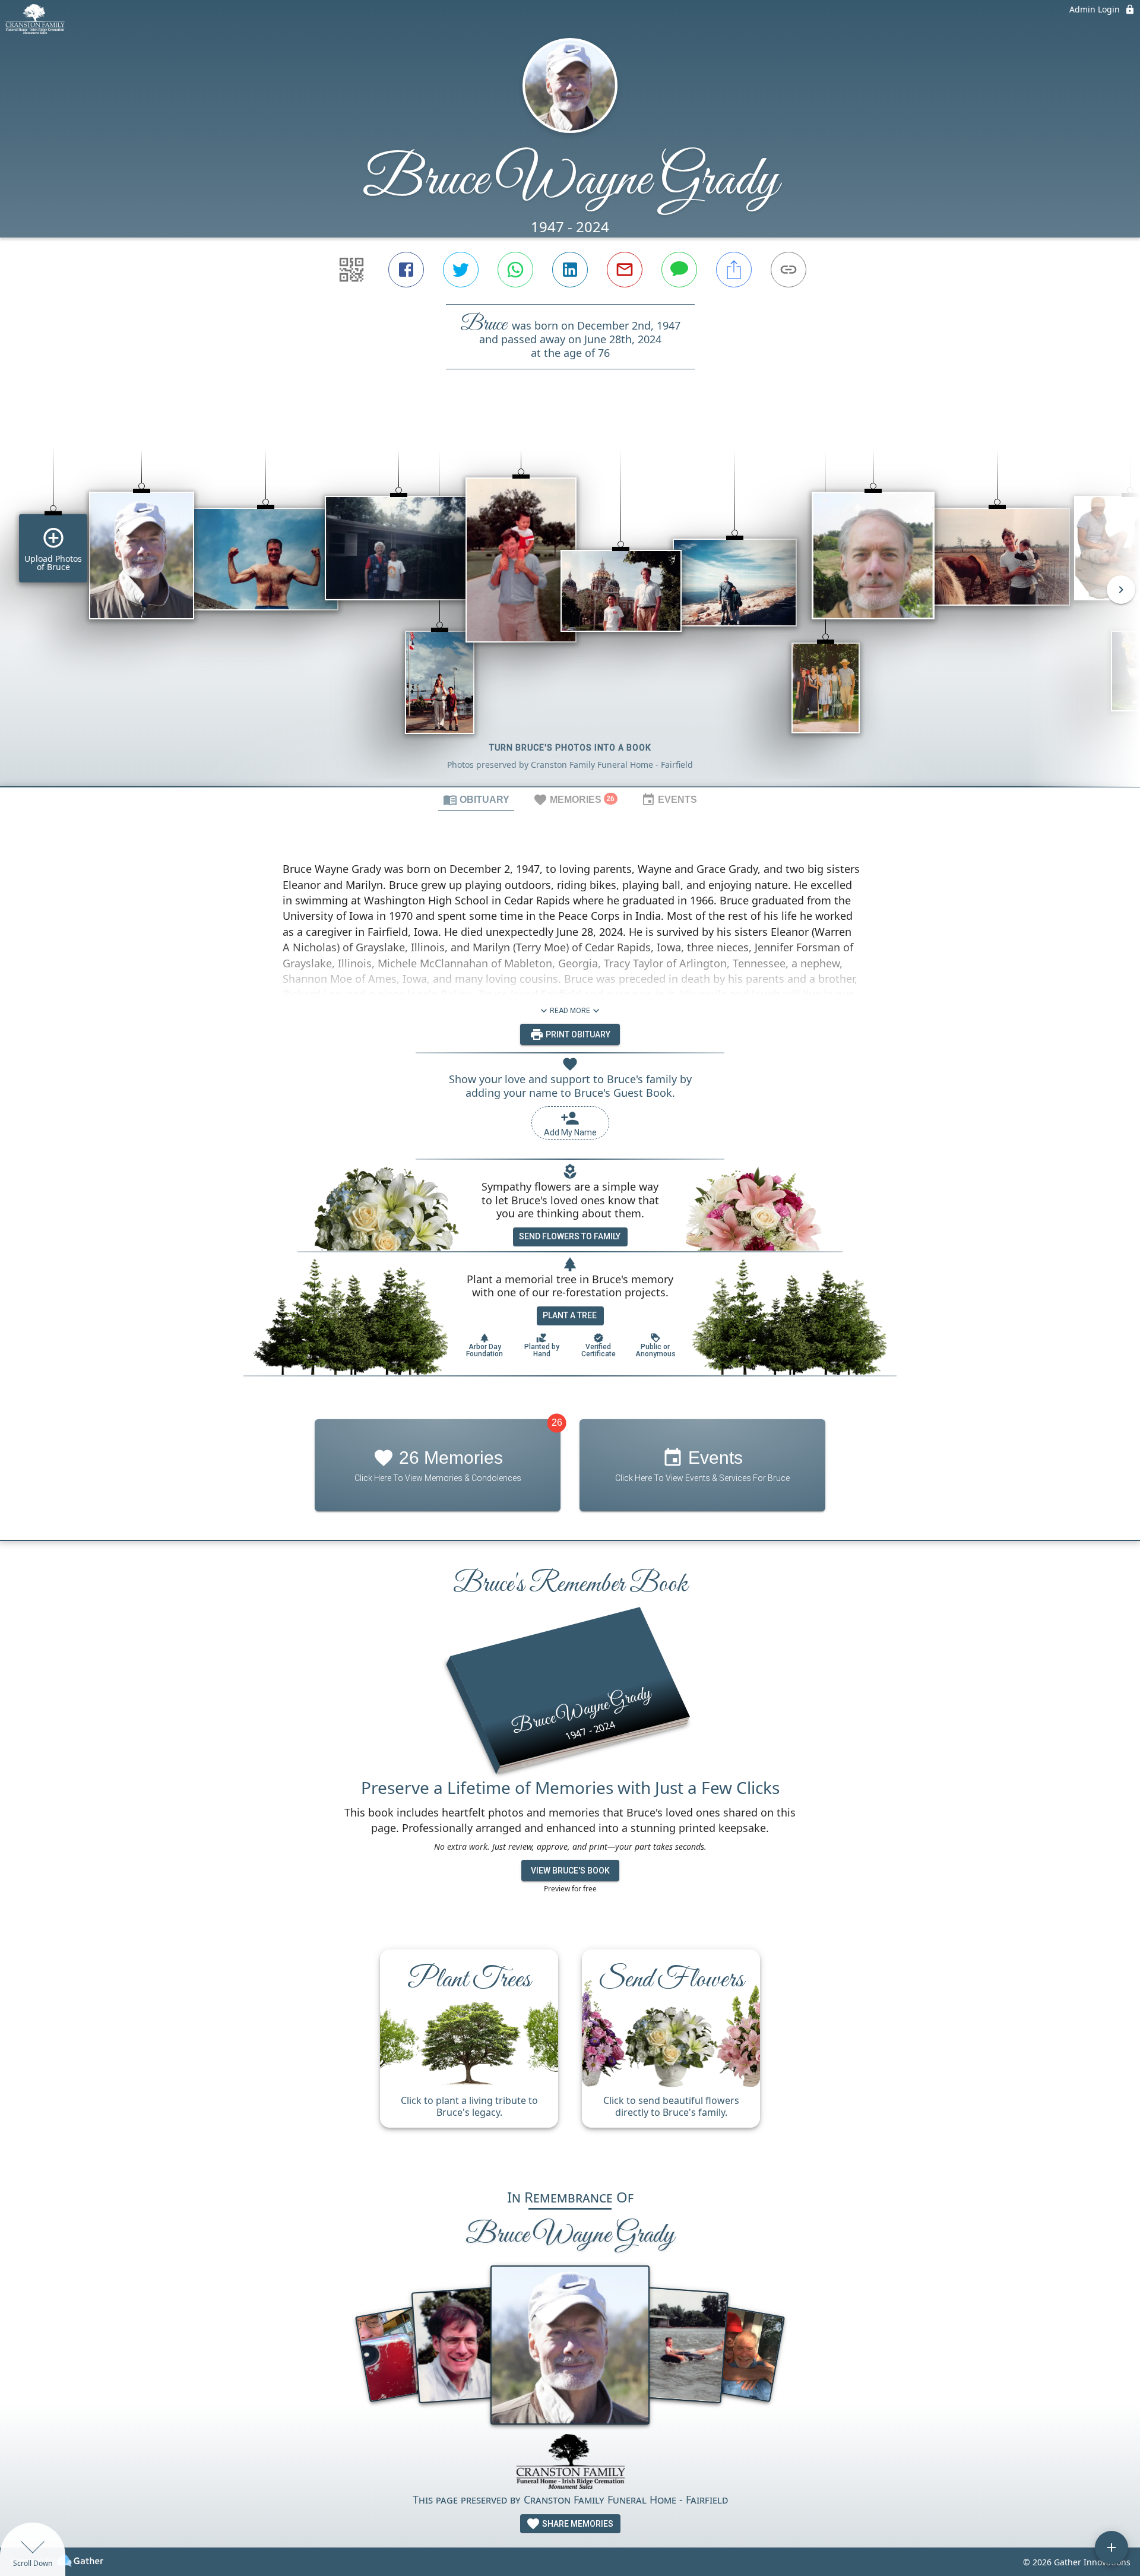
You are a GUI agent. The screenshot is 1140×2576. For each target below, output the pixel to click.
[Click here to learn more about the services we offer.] (570, 2463)
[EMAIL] (625, 270)
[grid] (570, 598)
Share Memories (577, 2524)
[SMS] (679, 270)
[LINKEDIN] (570, 270)
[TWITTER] (461, 270)
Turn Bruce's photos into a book (570, 748)
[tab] (476, 799)
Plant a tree (570, 1315)
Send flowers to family (570, 1236)
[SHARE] (734, 270)
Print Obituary (577, 1034)
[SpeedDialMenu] (1111, 2547)
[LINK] (788, 270)
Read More (570, 1011)
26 (557, 1423)
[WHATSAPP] (515, 270)
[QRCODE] (351, 270)
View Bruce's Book (570, 1871)
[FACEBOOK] (406, 270)
